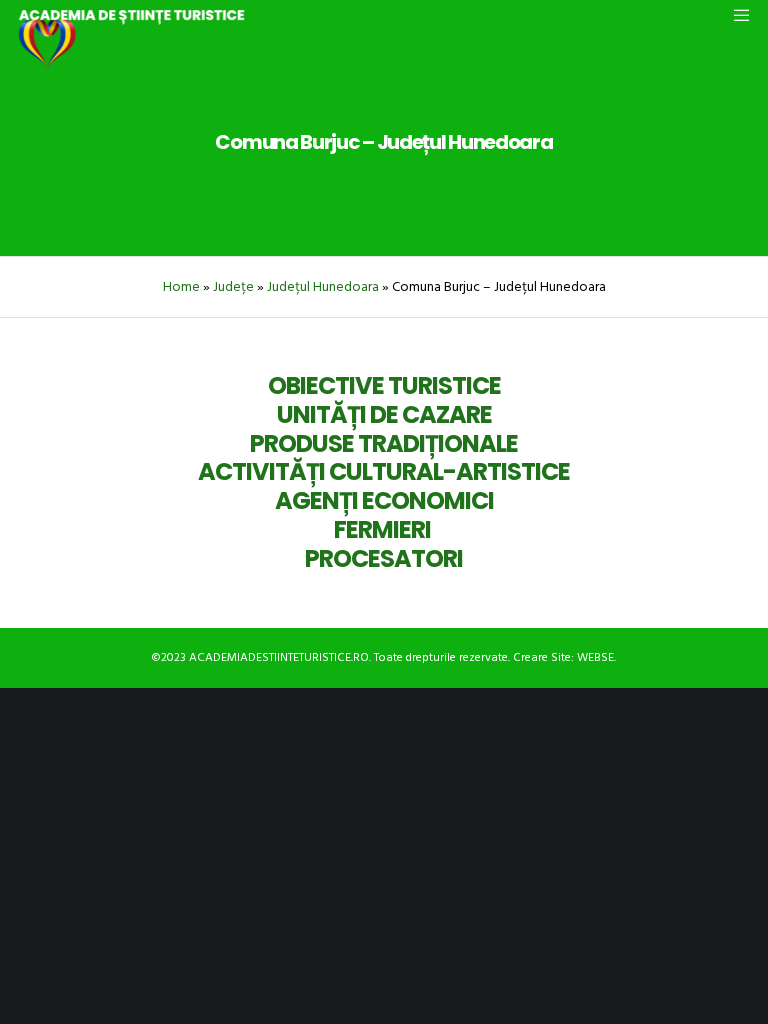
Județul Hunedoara (323, 286)
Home (181, 286)
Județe (233, 286)
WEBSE (595, 657)
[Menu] (735, 15)
